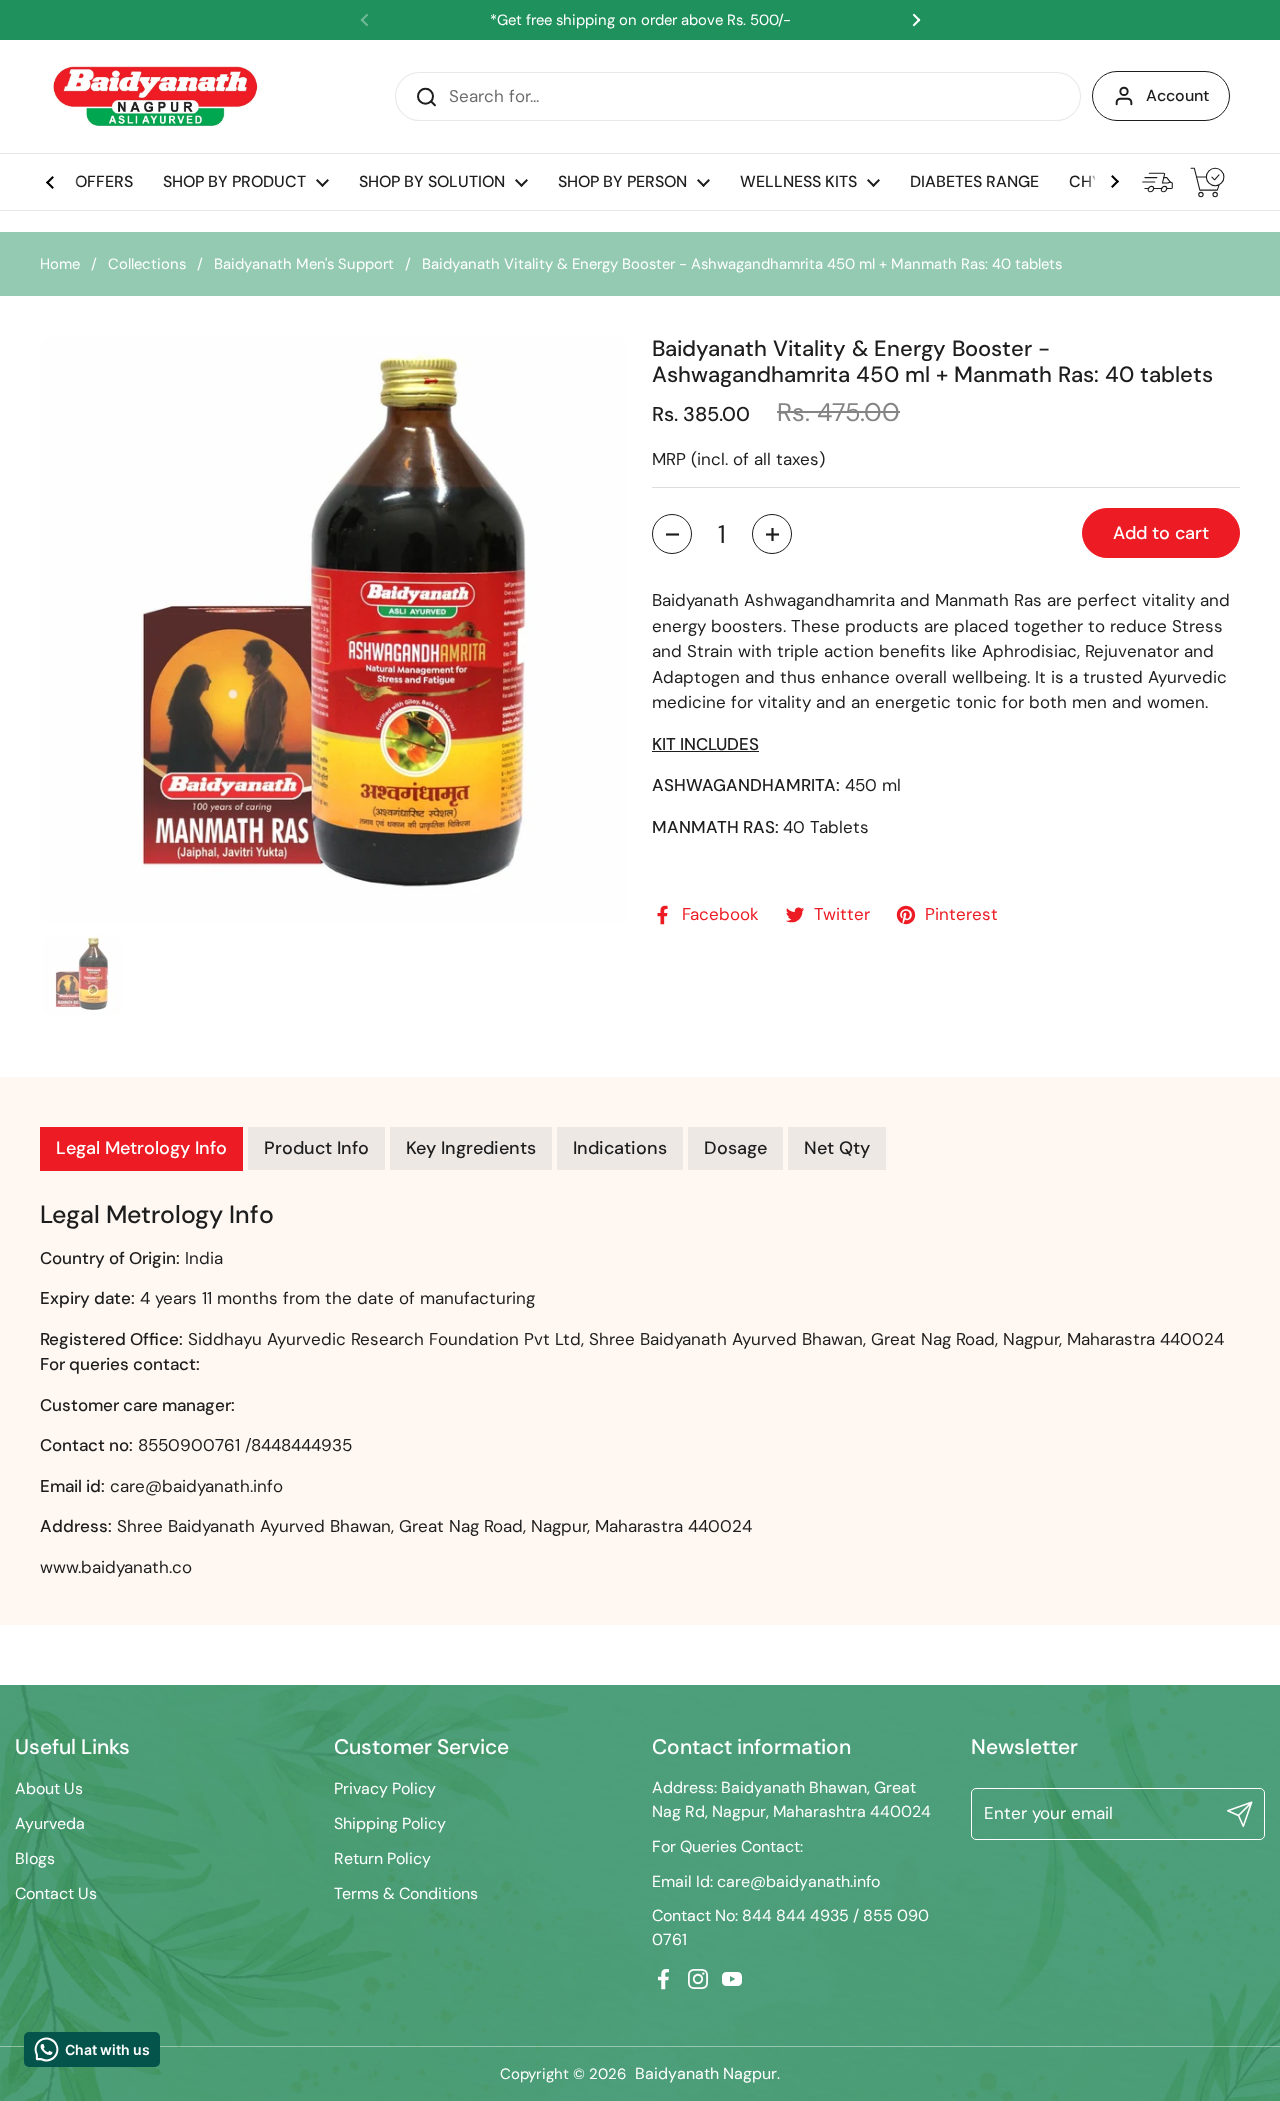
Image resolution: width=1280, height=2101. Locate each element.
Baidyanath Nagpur (706, 2073)
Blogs (35, 1858)
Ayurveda (50, 1823)
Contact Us (56, 1893)
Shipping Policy (390, 1823)
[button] (672, 535)
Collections (147, 264)
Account (1177, 95)
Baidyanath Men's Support (304, 264)
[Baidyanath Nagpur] (157, 96)
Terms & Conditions (406, 1893)
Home (60, 264)
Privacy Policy (385, 1788)
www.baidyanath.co (116, 1567)
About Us (49, 1788)
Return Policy (382, 1858)
